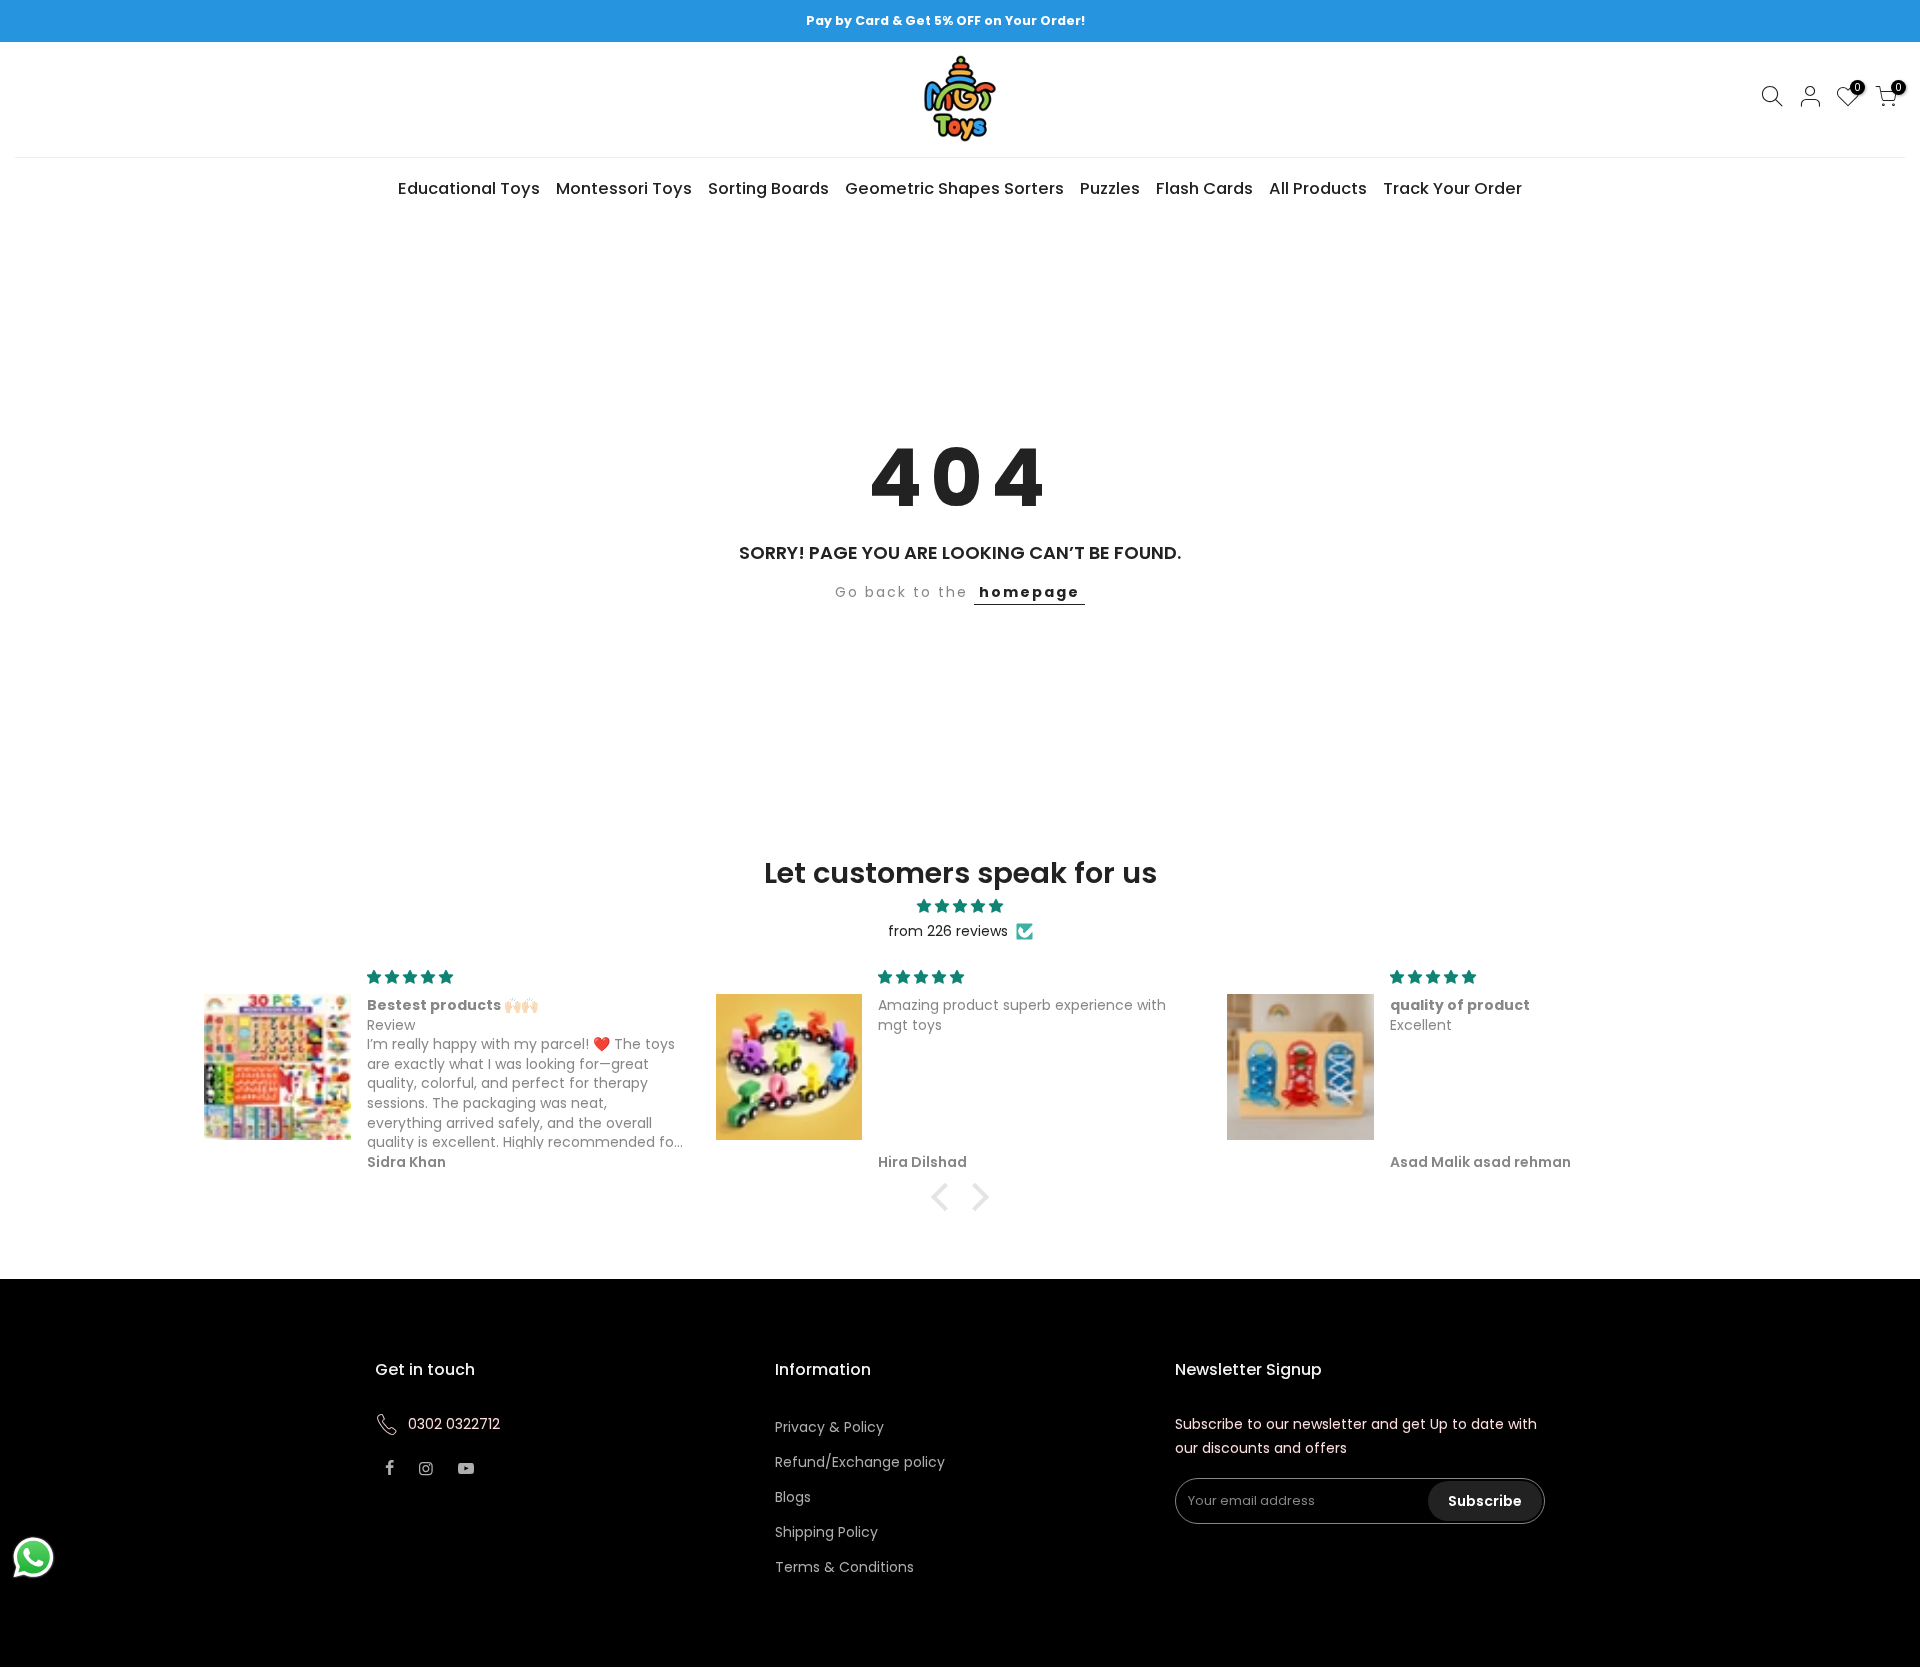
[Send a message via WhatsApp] (33, 1557)
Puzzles (1110, 188)
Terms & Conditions (844, 1567)
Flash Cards (1204, 188)
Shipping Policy (826, 1532)
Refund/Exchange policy (860, 1462)
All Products (1318, 188)
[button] (945, 1197)
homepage (1029, 592)
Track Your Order (1452, 188)
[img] (960, 906)
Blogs (793, 1497)
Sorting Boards (768, 188)
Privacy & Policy (829, 1427)
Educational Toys (469, 188)
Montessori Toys (624, 188)
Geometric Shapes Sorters (954, 188)
